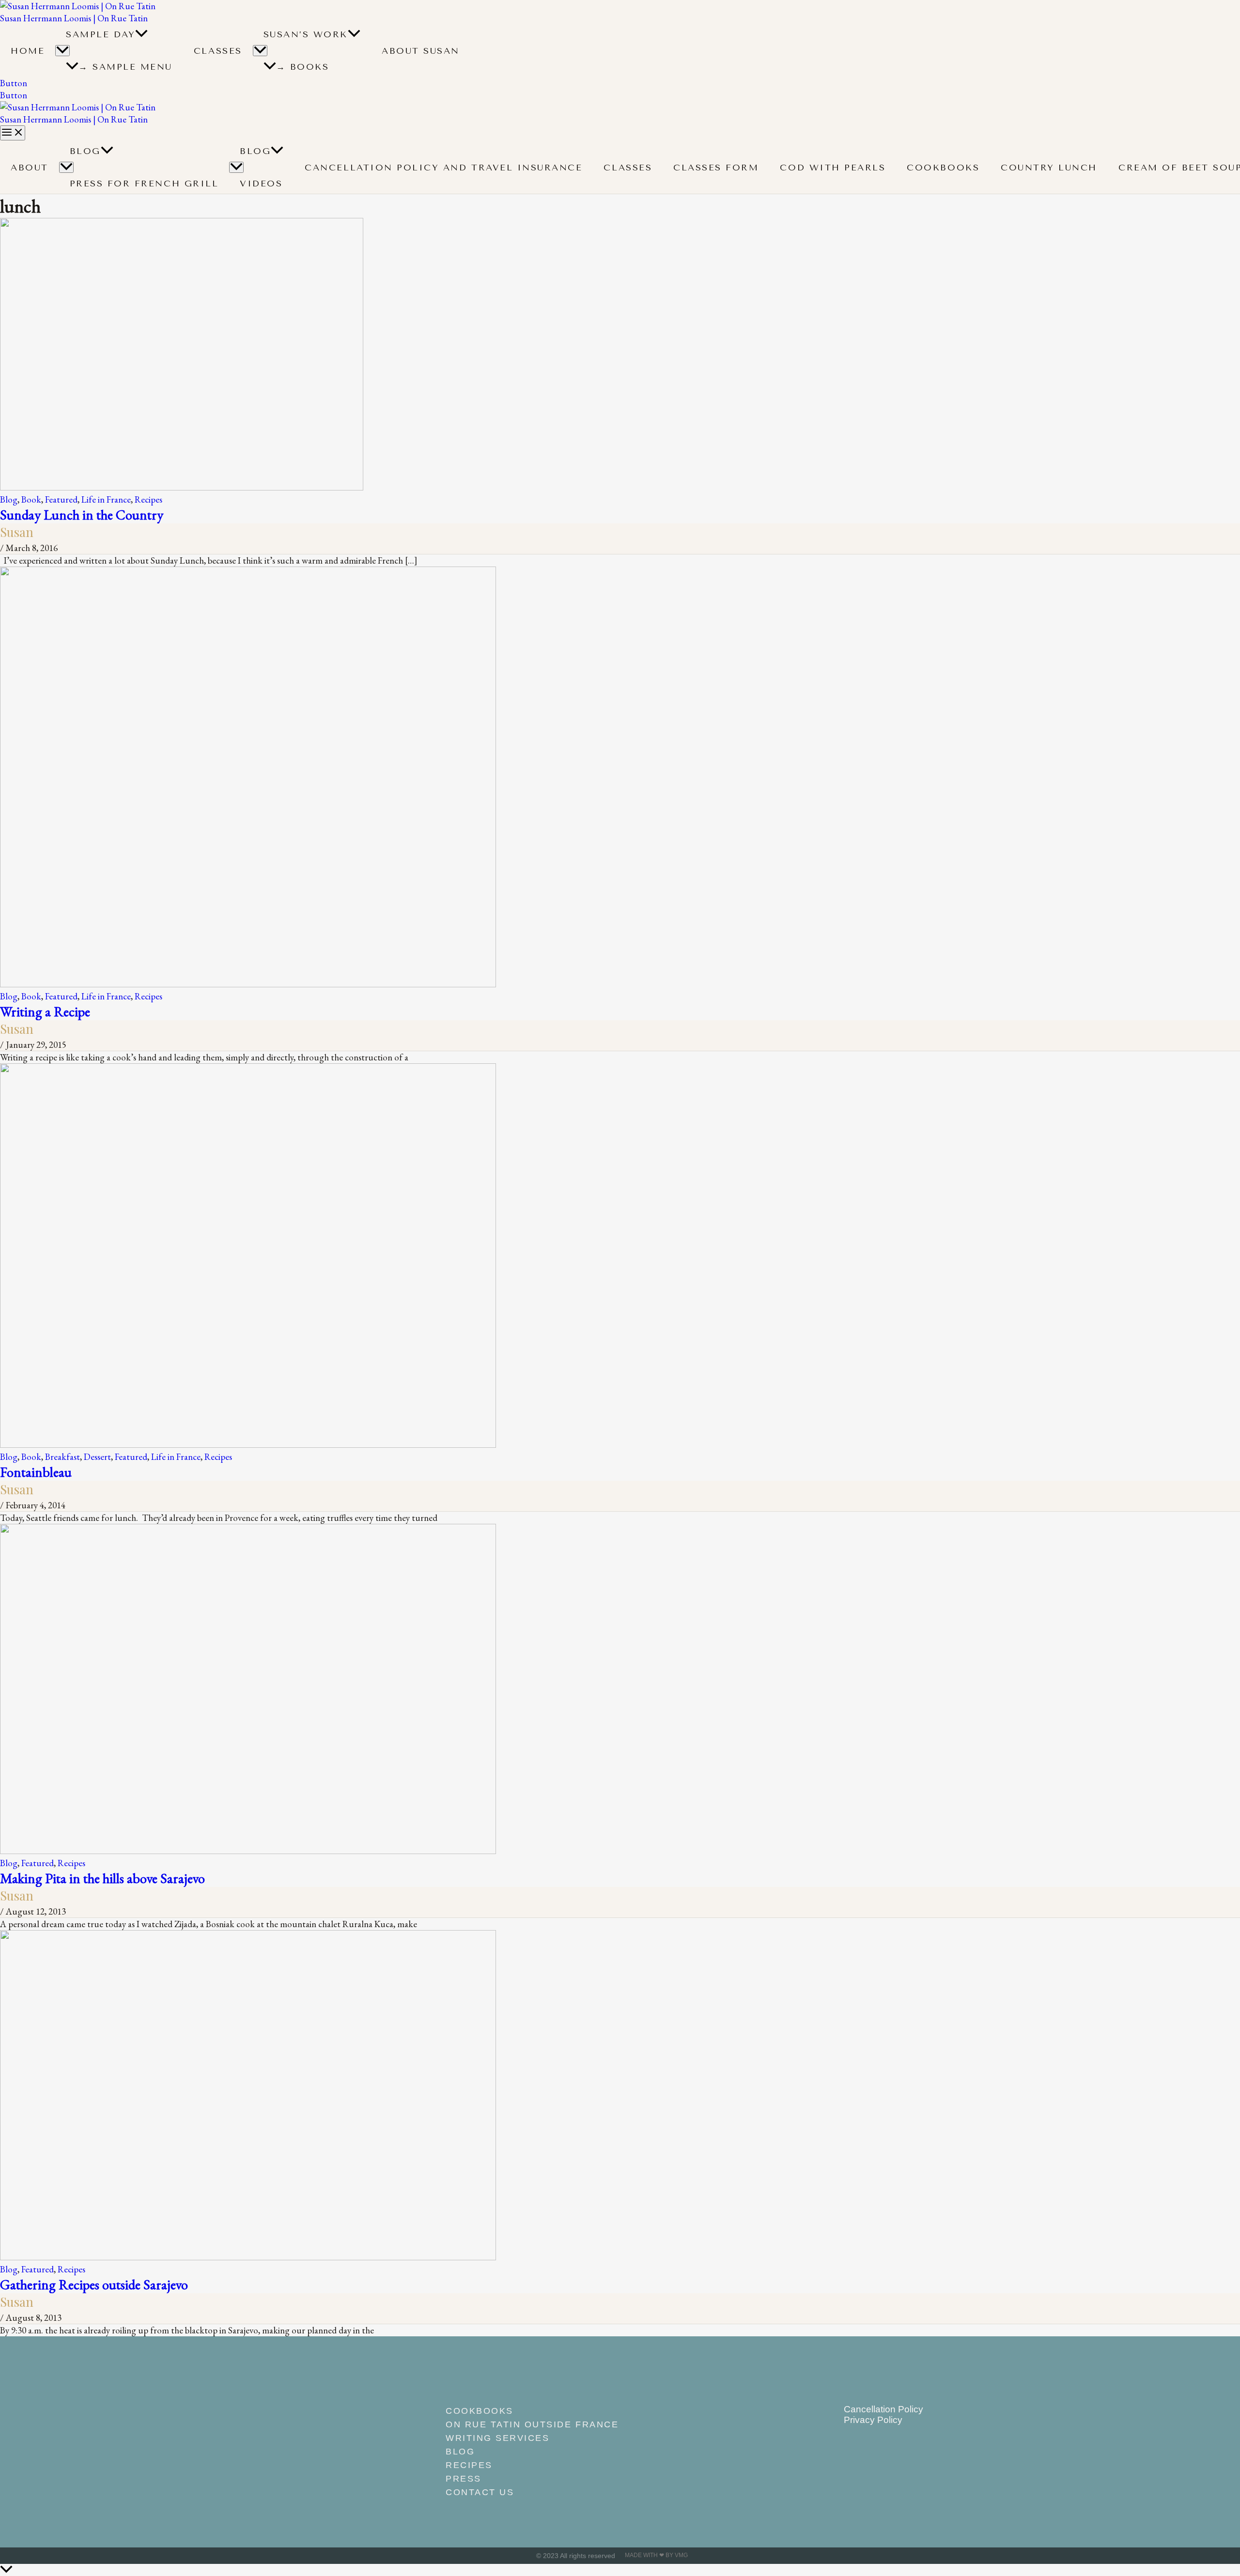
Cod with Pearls (833, 168)
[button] (141, 34)
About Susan (421, 51)
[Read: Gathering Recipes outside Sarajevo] (248, 2257)
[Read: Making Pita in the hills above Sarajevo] (248, 1851)
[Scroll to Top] (620, 2570)
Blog (85, 151)
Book (31, 499)
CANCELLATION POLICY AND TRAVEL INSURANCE (443, 168)
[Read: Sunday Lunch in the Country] (182, 487)
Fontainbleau (36, 1472)
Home (28, 51)
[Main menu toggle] (13, 133)
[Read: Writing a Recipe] (248, 984)
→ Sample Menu (125, 67)
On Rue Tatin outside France (532, 2424)
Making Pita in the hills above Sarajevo (102, 1878)
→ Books (303, 67)
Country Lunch (1049, 168)
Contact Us (480, 2492)
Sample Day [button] (101, 34)
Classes (218, 51)
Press (464, 2479)
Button (14, 95)
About (30, 168)
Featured (61, 499)
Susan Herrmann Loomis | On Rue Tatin (74, 18)
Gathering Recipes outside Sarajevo (94, 2284)
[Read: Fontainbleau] (248, 1445)
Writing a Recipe (45, 1011)
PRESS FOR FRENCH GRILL (144, 184)
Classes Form (716, 168)
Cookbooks (943, 168)
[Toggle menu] (66, 167)
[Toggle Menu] (62, 51)
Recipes (148, 499)
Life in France (106, 499)
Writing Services (497, 2438)
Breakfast (62, 1457)
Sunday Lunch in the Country (82, 514)
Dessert (97, 1457)
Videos (261, 184)
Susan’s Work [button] (306, 34)
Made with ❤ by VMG (656, 2555)
